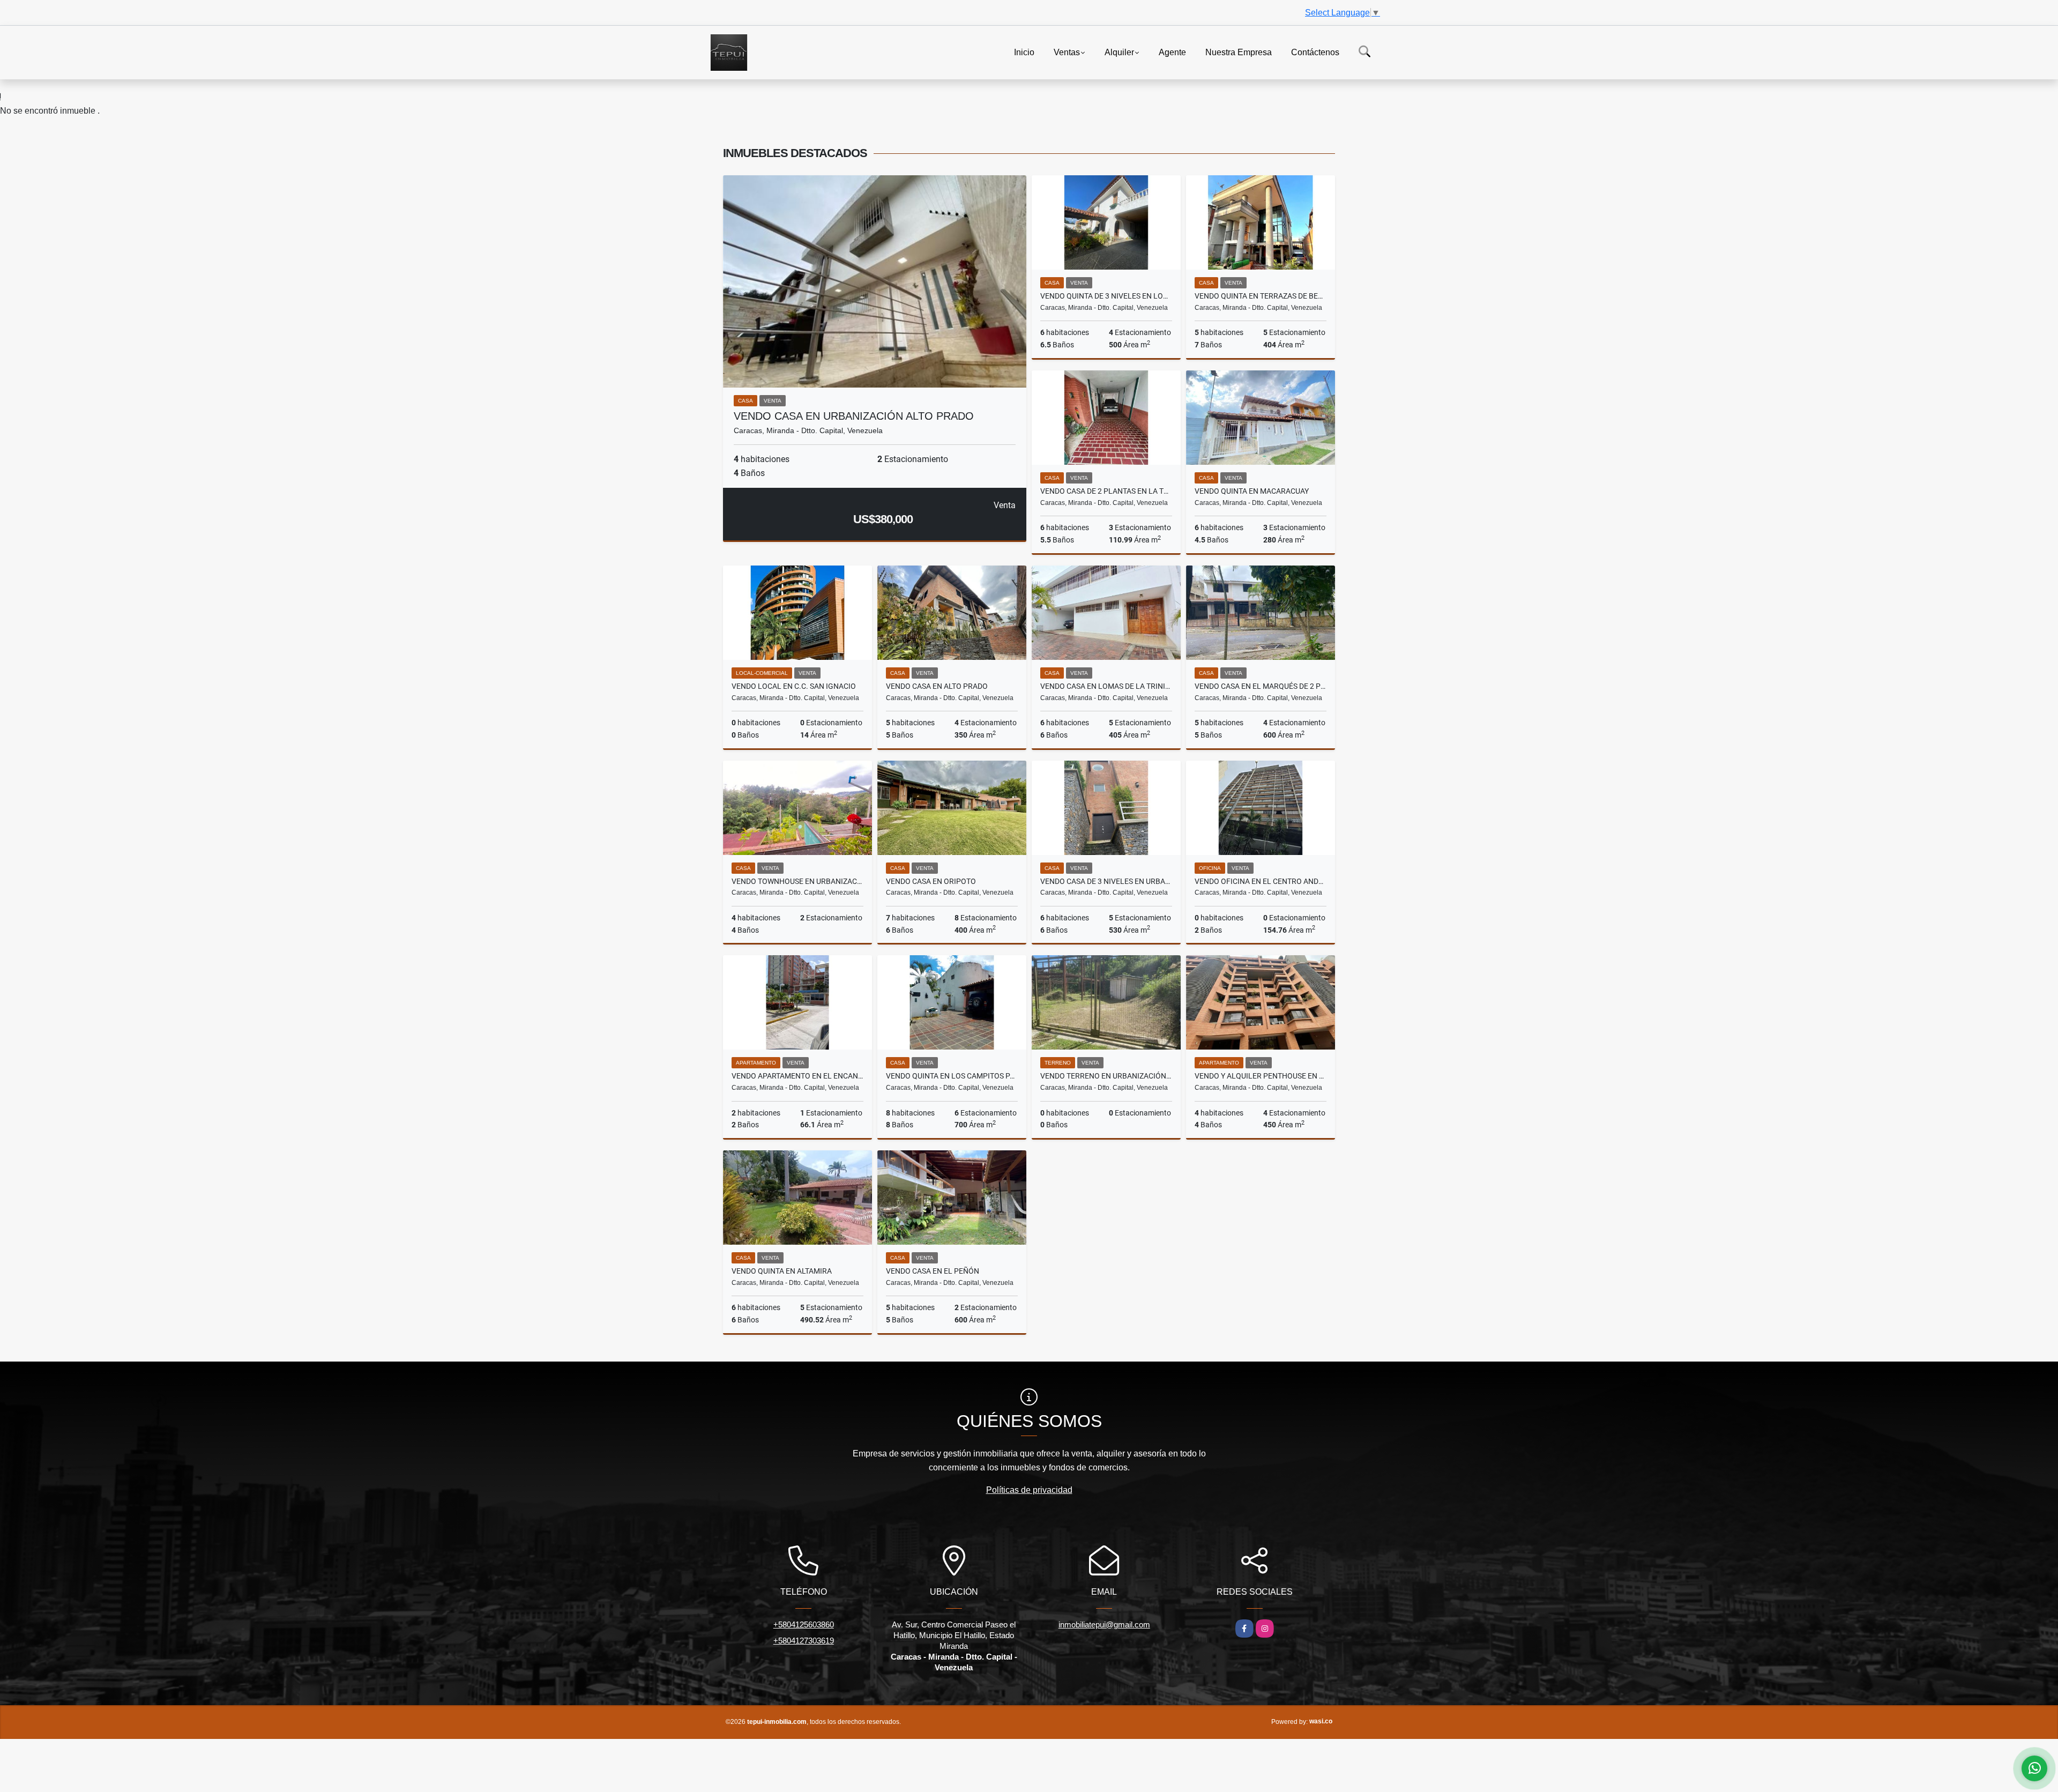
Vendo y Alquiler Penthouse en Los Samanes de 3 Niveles (1261, 1076)
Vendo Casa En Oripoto (931, 881)
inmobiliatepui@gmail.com (1104, 1624)
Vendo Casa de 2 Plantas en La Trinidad (1106, 491)
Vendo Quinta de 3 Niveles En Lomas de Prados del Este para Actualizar (1106, 296)
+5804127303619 (804, 1641)
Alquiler (1119, 52)
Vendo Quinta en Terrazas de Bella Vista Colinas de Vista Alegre (1261, 296)
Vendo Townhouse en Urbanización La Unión (797, 881)
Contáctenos (1315, 52)
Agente (1172, 52)
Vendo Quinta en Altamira (782, 1271)
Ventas (1067, 52)
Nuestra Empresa (1239, 52)
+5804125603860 (804, 1624)
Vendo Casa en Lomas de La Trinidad (1106, 686)
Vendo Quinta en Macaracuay (1252, 491)
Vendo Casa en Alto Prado (937, 686)
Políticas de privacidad (1029, 1490)
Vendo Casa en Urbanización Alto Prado (854, 416)
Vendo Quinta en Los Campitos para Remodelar (952, 1076)
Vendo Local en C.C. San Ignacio (794, 686)
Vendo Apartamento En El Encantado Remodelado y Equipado (797, 1076)
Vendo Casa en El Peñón (933, 1271)
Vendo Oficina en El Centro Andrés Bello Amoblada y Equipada (1261, 881)
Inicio (1024, 52)
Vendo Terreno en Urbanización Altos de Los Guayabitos (1106, 1076)
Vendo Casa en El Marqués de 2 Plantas (1261, 686)
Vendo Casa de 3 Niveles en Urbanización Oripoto (1106, 881)
